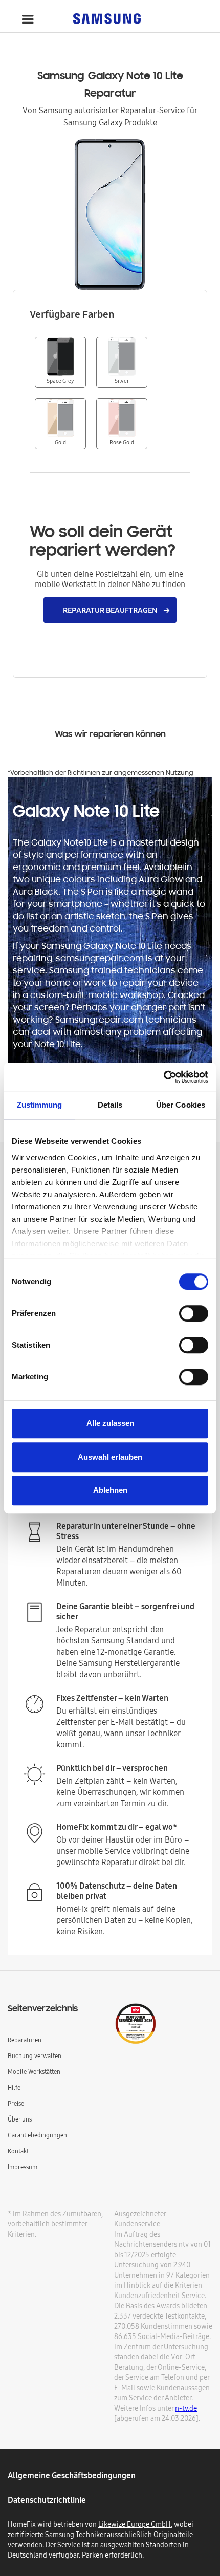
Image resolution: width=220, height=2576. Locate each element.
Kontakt (18, 2151)
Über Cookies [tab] (181, 1105)
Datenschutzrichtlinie (47, 2500)
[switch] (194, 1313)
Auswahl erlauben (110, 1457)
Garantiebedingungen (37, 2135)
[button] (28, 19)
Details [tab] (110, 1105)
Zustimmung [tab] (40, 1105)
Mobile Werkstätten (34, 2072)
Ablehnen (110, 1490)
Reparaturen (25, 2040)
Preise (16, 2103)
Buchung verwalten (35, 2056)
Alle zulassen (110, 1423)
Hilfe (14, 2087)
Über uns (20, 2119)
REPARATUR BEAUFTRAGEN (110, 610)
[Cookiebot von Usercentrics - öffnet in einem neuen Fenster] (163, 1077)
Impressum (23, 2167)
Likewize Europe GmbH (135, 2524)
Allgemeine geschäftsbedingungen (72, 2475)
